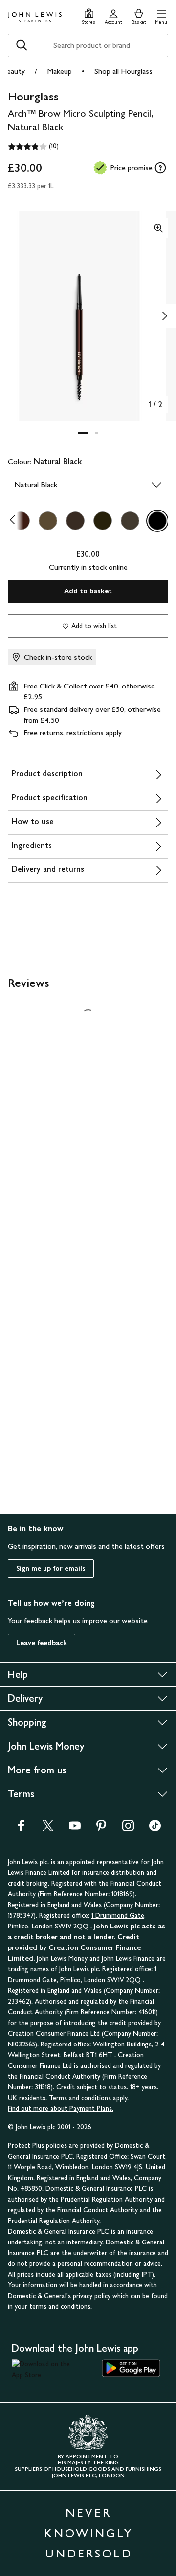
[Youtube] (75, 1829)
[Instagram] (128, 1829)
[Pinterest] (101, 1829)
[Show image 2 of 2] (164, 316)
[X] (48, 1829)
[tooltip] (160, 168)
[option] (48, 521)
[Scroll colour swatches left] (15, 521)
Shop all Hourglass (123, 71)
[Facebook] (21, 1829)
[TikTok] (155, 1829)
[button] (161, 15)
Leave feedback (42, 1643)
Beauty (13, 71)
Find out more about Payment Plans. (61, 2109)
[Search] (22, 45)
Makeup (59, 71)
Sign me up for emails (51, 1568)
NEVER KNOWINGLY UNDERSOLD (88, 2533)
